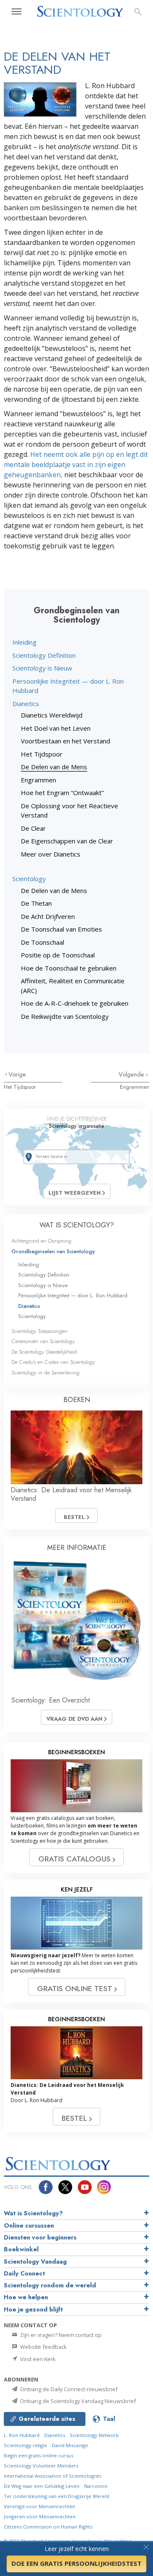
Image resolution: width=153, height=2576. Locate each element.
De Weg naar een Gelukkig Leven (42, 2486)
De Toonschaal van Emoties (61, 929)
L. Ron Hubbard (22, 2435)
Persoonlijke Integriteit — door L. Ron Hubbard (73, 1295)
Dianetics (26, 704)
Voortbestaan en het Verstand (65, 741)
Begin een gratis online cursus (38, 2455)
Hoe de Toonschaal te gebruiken (69, 968)
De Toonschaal (42, 942)
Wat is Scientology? (33, 2213)
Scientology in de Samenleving (45, 1373)
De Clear (33, 828)
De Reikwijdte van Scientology (65, 1016)
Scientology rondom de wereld (50, 2285)
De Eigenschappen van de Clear (67, 841)
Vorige (17, 1074)
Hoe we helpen (26, 2297)
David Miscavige (70, 2445)
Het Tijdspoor (42, 754)
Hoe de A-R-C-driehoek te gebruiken (75, 1003)
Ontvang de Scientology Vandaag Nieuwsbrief (77, 2401)
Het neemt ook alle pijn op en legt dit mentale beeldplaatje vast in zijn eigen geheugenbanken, (76, 465)
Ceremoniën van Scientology (43, 1341)
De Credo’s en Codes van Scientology (53, 1362)
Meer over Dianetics (51, 854)
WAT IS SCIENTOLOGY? (77, 1225)
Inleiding (24, 642)
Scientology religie (25, 2445)
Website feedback (43, 2347)
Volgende (132, 1074)
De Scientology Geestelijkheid (44, 1352)
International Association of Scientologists (52, 2476)
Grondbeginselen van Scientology (53, 1251)
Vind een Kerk (37, 2359)
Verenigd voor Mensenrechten (40, 2506)
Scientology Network (94, 2435)
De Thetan (36, 903)
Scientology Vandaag (35, 2262)
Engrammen (38, 780)
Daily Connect (24, 2273)
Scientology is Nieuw (42, 668)
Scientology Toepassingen (40, 1331)
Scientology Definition (44, 655)
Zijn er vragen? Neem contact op (60, 2335)
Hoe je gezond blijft (33, 2309)
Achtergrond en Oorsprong (41, 1241)
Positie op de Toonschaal (58, 955)
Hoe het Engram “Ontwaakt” (62, 793)
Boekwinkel (21, 2249)
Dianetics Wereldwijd (52, 715)
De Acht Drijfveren (48, 916)
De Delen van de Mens (54, 767)
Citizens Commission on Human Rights (48, 2527)
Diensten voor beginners (40, 2237)
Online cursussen (29, 2225)
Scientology (29, 879)
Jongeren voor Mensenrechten (40, 2516)
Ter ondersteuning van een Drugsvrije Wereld (57, 2496)
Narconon (96, 2486)
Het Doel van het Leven (56, 728)
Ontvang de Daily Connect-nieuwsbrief (68, 2389)
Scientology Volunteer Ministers (41, 2466)
